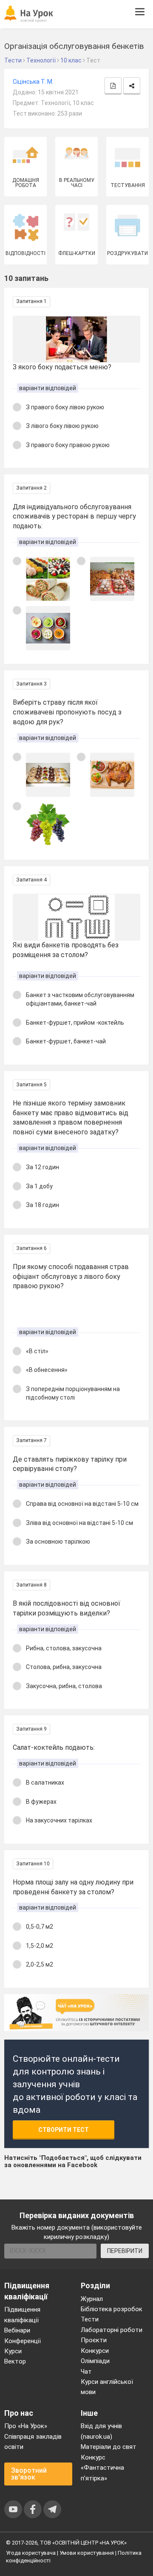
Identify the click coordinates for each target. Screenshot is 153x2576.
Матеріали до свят (109, 2447)
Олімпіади (95, 2361)
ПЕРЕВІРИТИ (125, 2251)
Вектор (15, 2361)
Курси (13, 2351)
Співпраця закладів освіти (33, 2442)
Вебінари (17, 2330)
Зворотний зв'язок (29, 2474)
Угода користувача (31, 2553)
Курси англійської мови (107, 2387)
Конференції (23, 2341)
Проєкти (94, 2340)
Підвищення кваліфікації (22, 2315)
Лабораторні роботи (112, 2330)
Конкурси (95, 2351)
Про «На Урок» (26, 2426)
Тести (90, 2319)
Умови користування (87, 2553)
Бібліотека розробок (112, 2309)
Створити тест (64, 2130)
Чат (86, 2372)
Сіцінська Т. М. (33, 82)
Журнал (92, 2299)
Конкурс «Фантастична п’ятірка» (102, 2468)
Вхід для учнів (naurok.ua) (101, 2431)
